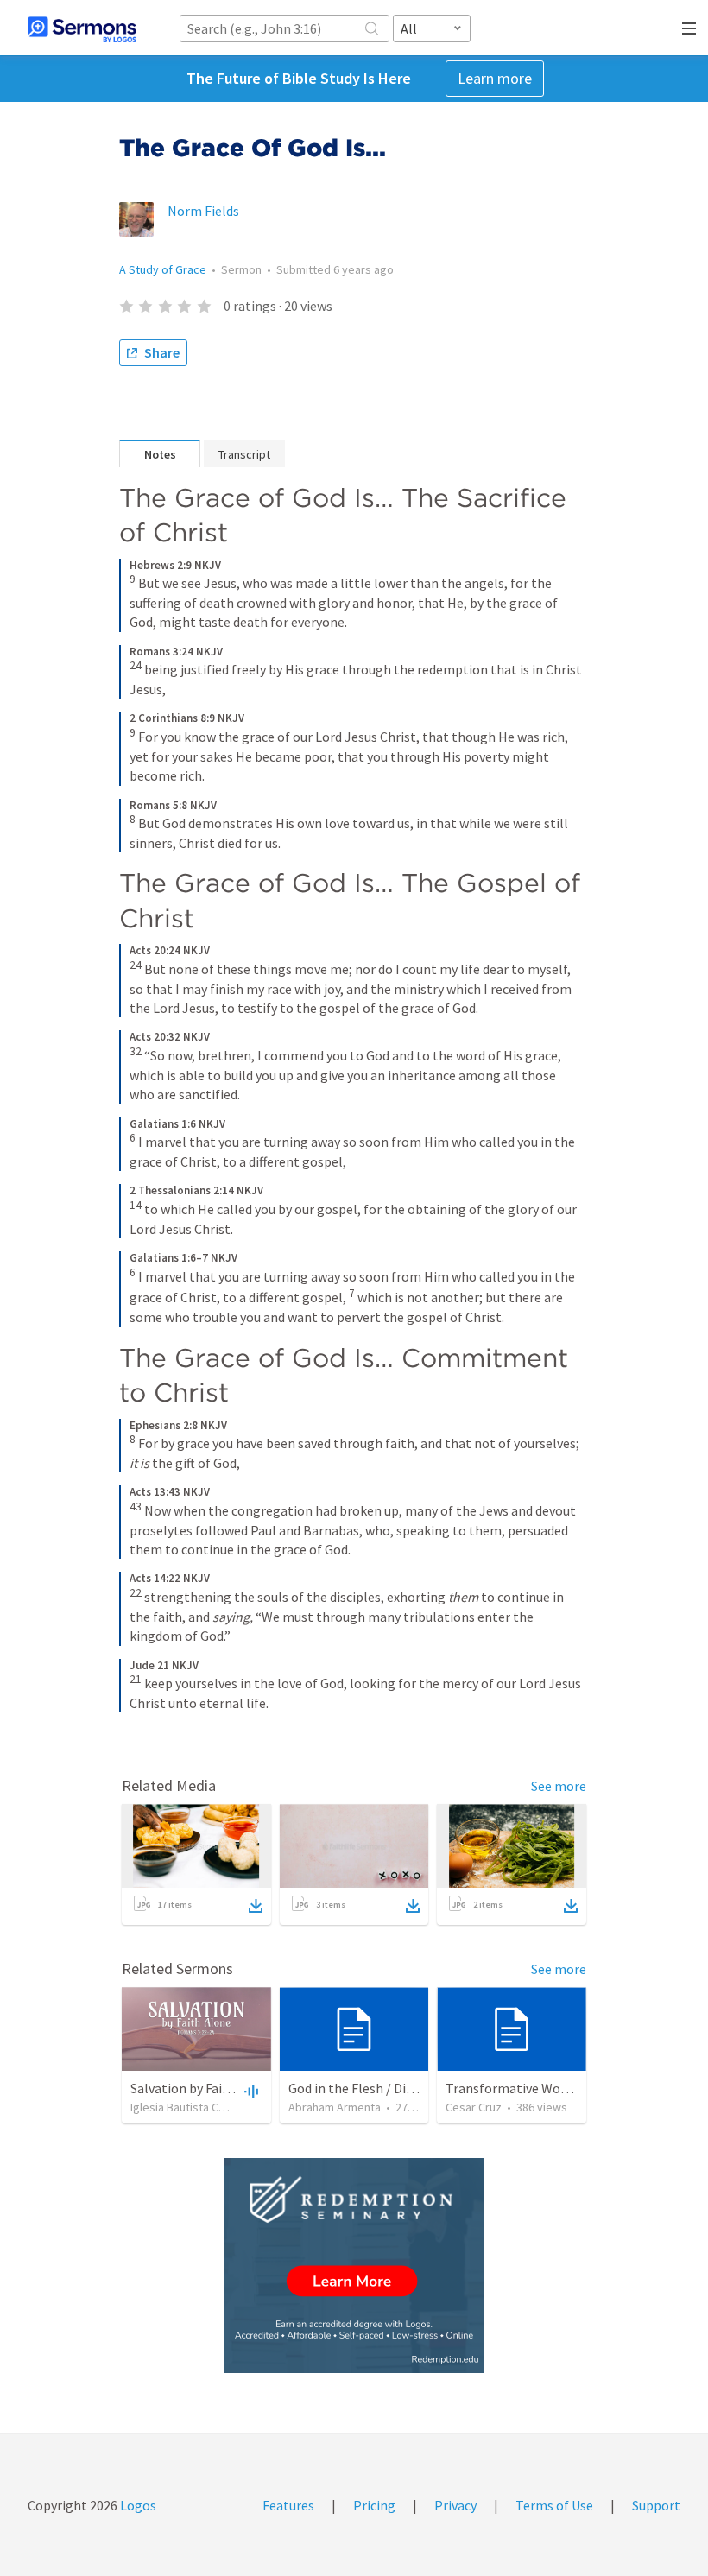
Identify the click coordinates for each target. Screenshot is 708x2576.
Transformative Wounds (517, 2088)
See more (559, 1786)
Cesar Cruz (474, 2107)
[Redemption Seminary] (354, 2266)
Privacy (455, 2505)
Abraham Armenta (335, 2107)
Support (656, 2505)
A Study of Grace (163, 269)
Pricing (374, 2505)
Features (288, 2505)
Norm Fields (203, 211)
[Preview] (250, 2091)
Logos (137, 2505)
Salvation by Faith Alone (202, 2088)
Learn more (495, 78)
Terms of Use (554, 2505)
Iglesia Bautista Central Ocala (205, 2107)
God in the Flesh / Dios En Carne (382, 2088)
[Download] (256, 1906)
